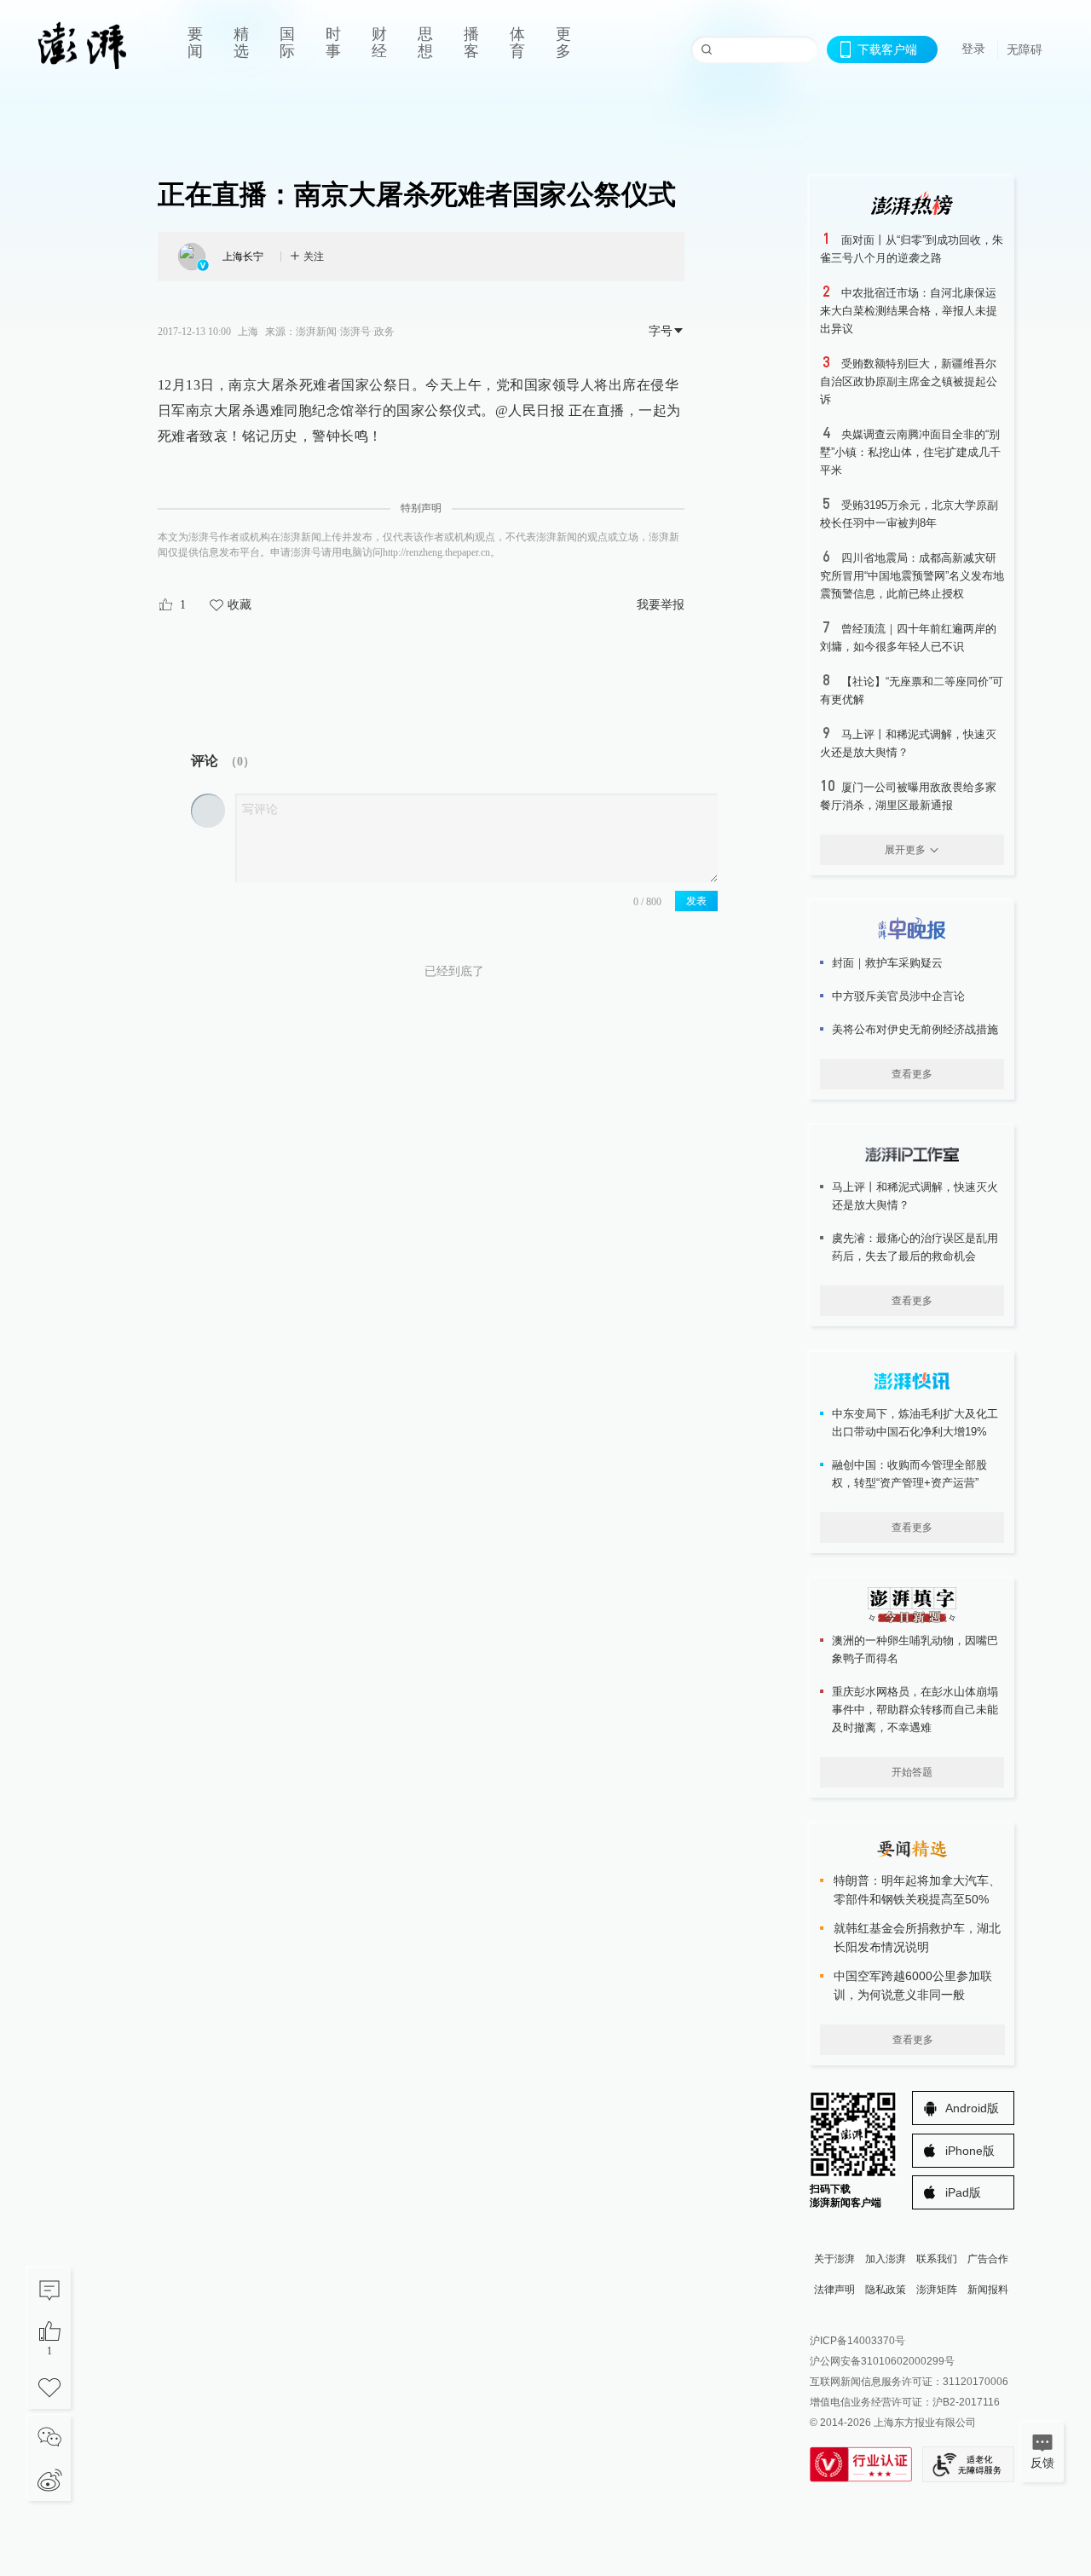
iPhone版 (970, 2151)
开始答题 (912, 1772)
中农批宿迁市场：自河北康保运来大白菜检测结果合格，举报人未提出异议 (909, 311)
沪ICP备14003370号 (857, 2341)
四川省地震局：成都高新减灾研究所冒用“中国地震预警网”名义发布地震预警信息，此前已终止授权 (912, 576)
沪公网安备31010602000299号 (882, 2361)
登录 (973, 49)
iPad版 (963, 2192)
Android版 (972, 2108)
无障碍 (1025, 49)
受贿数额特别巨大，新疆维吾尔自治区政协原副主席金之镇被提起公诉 (909, 381)
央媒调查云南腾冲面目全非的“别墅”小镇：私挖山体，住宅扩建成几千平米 (910, 452)
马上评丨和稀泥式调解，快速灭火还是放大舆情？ (915, 1196)
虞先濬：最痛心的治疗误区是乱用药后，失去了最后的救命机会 (915, 1247)
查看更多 (912, 1074)
